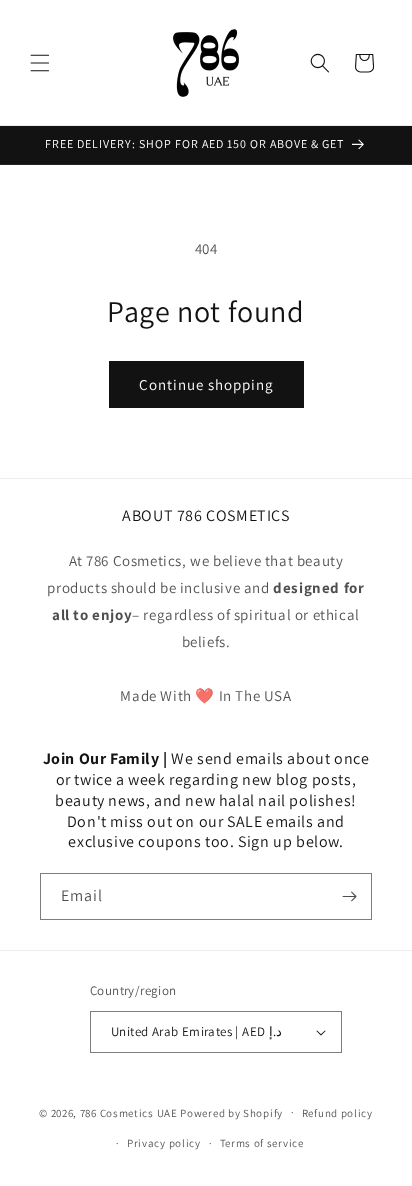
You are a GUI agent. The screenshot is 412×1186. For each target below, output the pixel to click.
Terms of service (262, 1143)
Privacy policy (164, 1143)
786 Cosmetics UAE (129, 1112)
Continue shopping (206, 384)
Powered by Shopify (231, 1112)
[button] (40, 63)
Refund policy (337, 1113)
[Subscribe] (349, 896)
